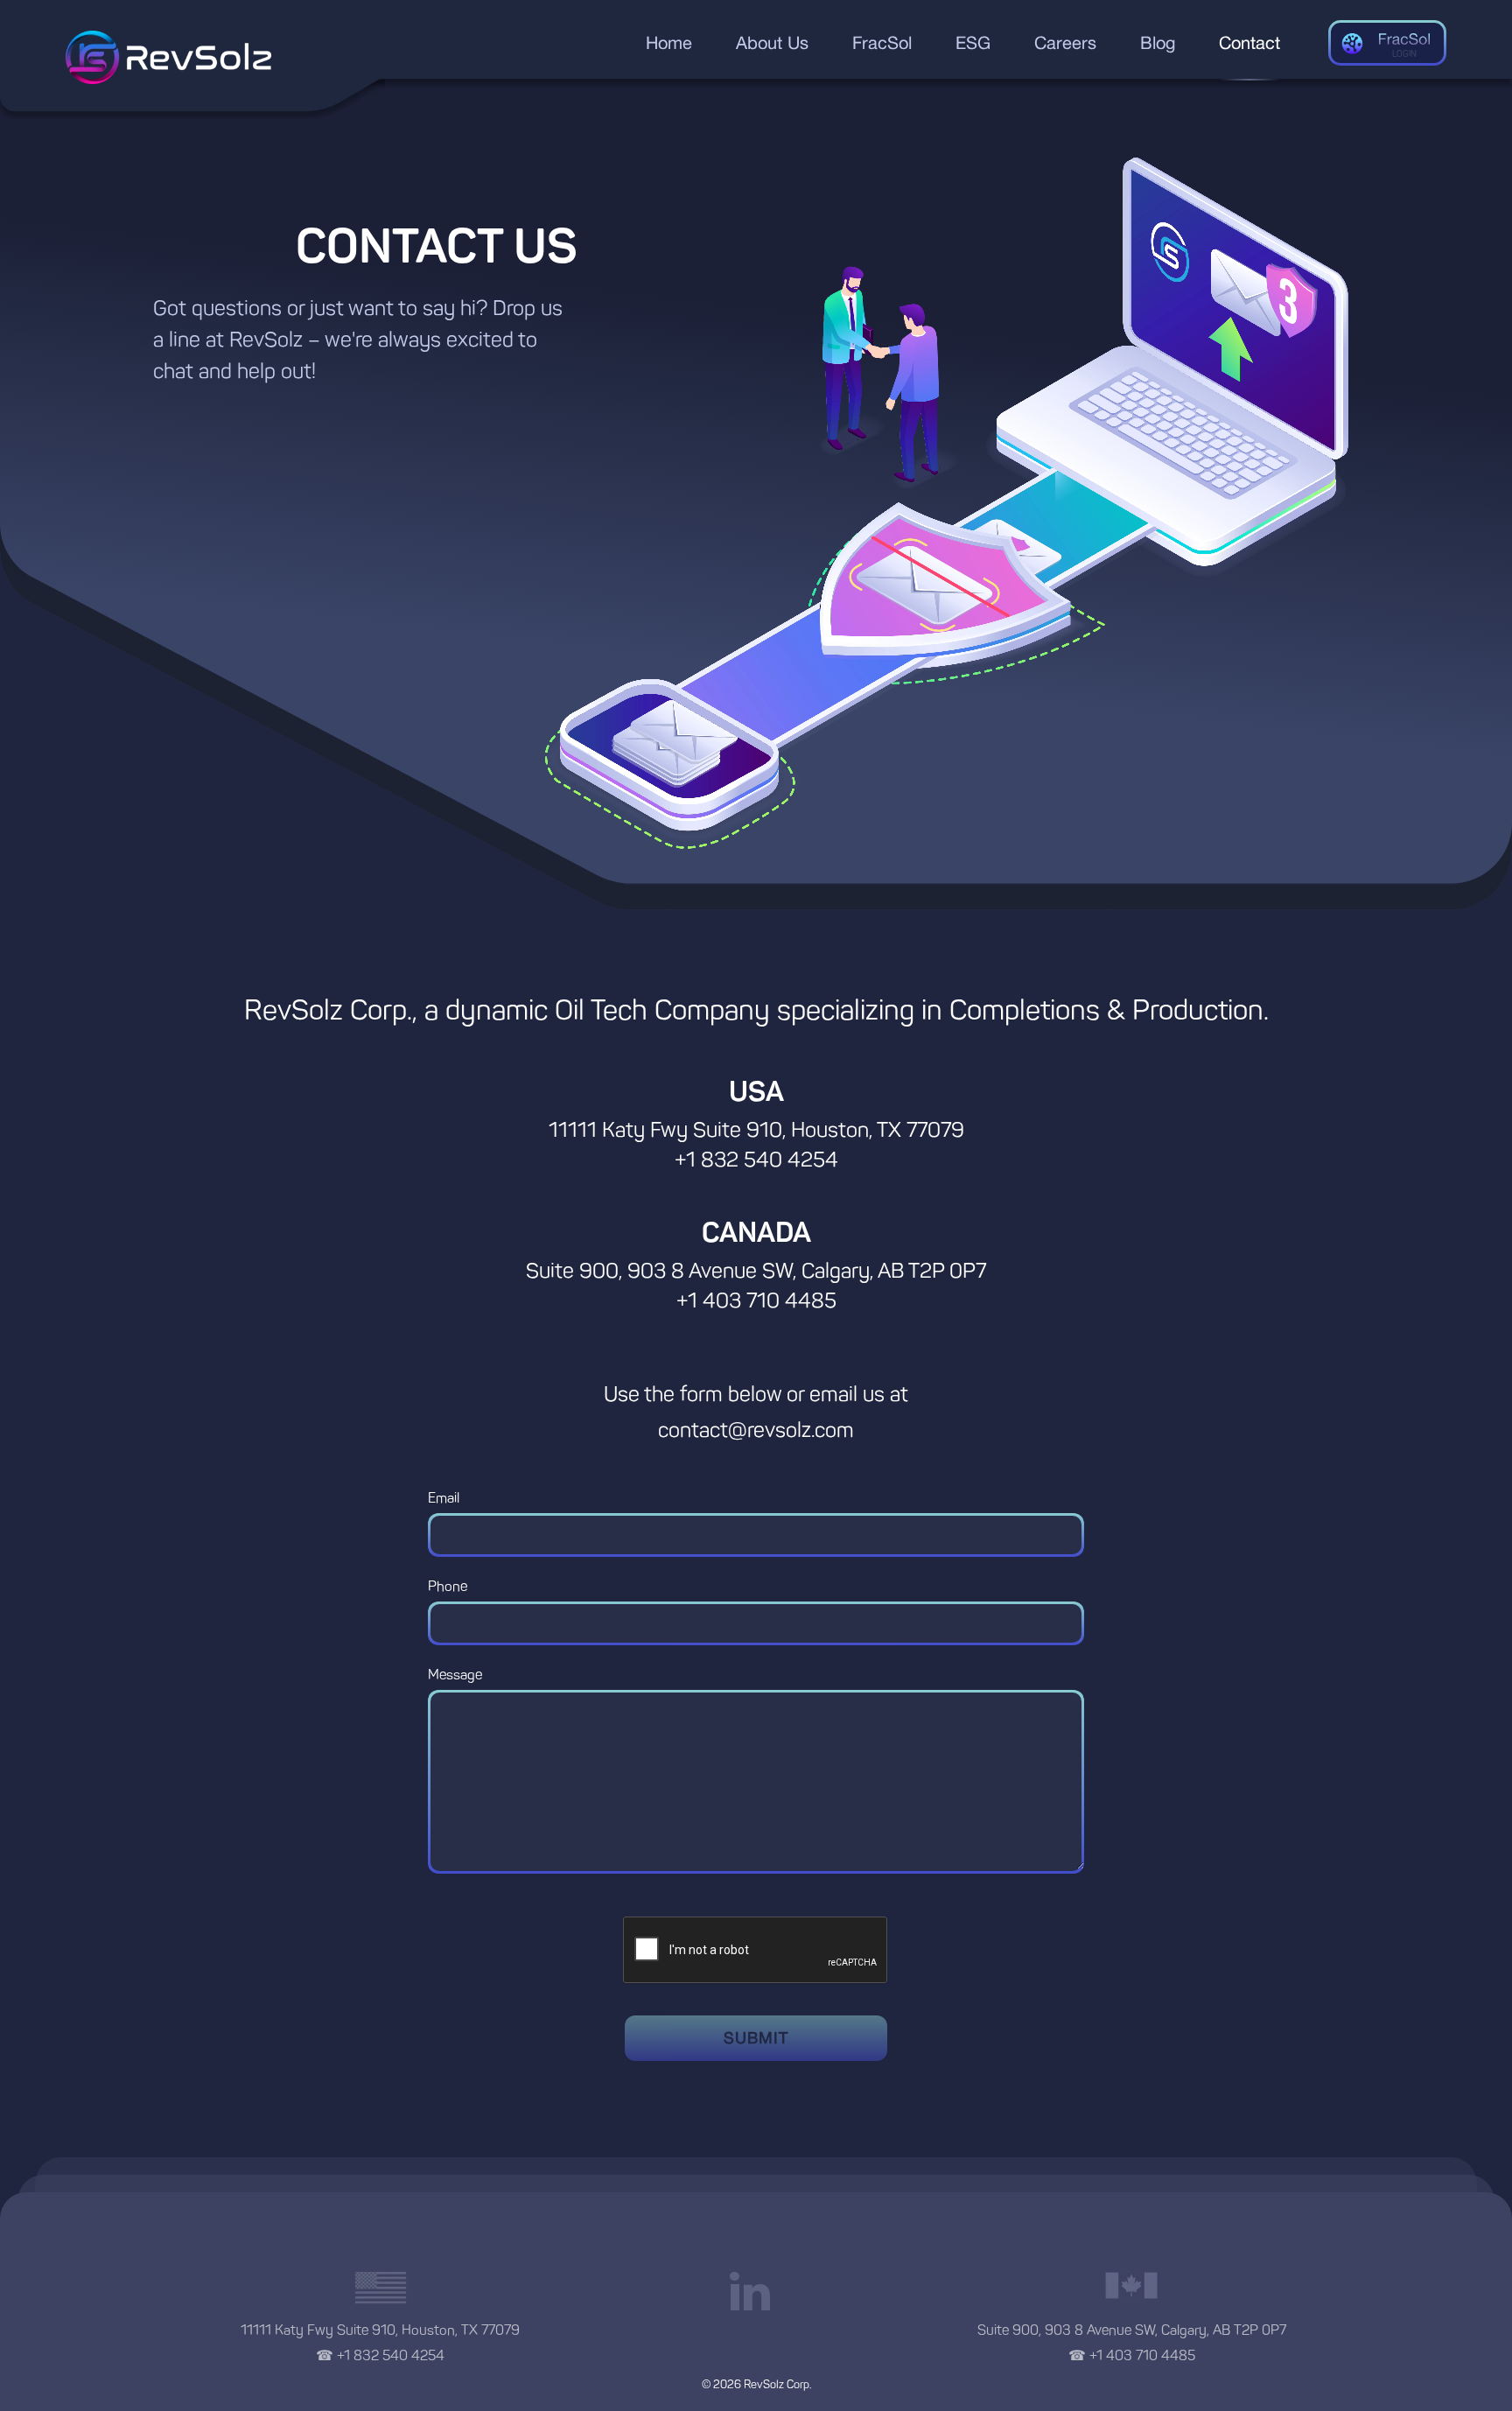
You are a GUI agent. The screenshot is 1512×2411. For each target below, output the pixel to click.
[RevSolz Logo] (168, 57)
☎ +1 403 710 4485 (1132, 2355)
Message (455, 1675)
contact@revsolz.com (756, 1430)
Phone (448, 1586)
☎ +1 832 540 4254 (380, 2355)
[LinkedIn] (756, 2289)
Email (444, 1498)
